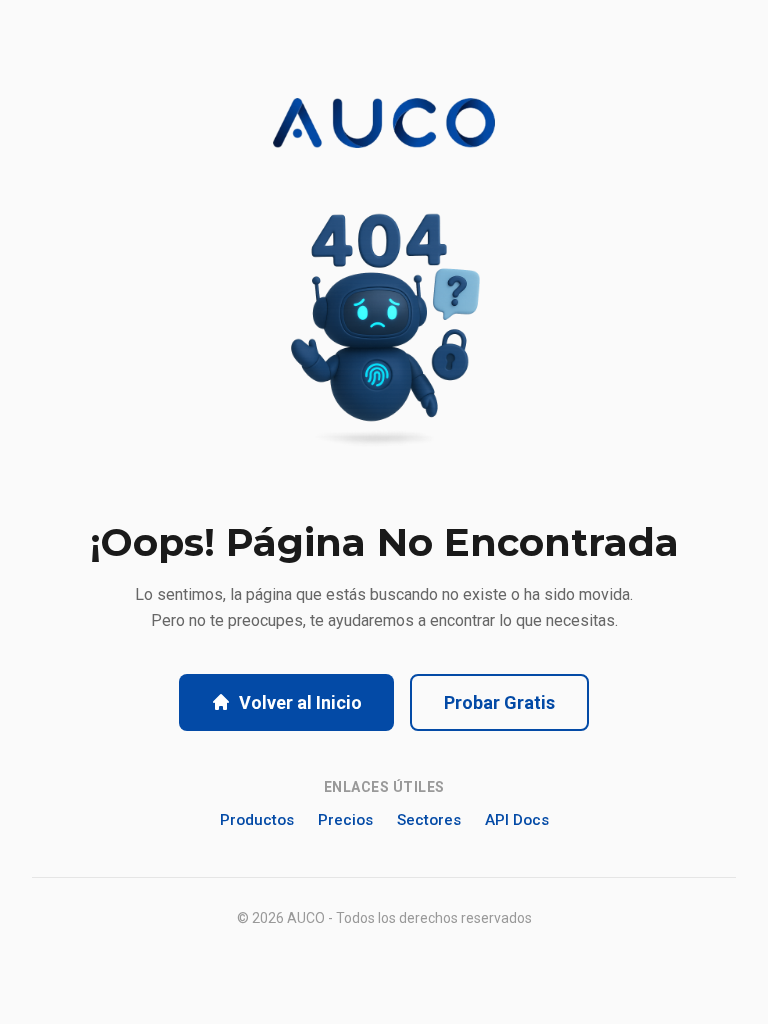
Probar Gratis (499, 702)
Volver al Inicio (300, 702)
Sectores (429, 820)
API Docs (517, 820)
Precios (345, 820)
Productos (257, 820)
